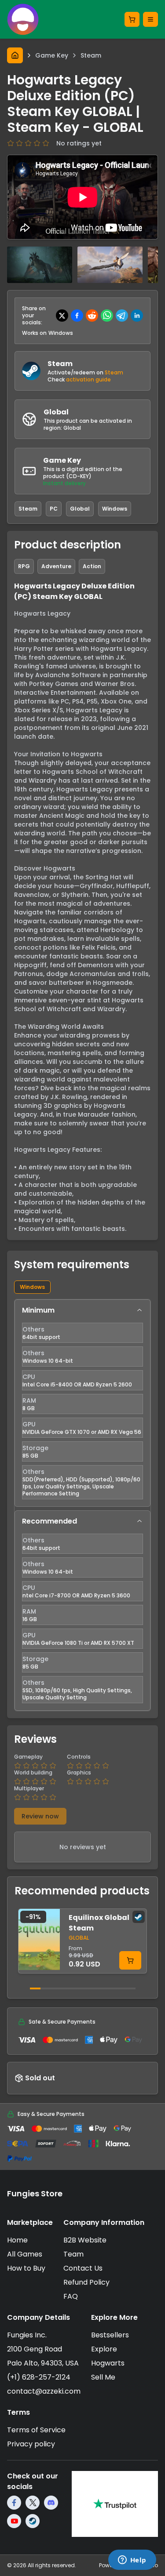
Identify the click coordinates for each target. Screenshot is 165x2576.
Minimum (38, 1310)
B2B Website (85, 2240)
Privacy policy (31, 2444)
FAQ (71, 2296)
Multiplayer (29, 1789)
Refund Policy (86, 2282)
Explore (104, 2349)
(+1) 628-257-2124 (39, 2377)
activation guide (88, 379)
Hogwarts (108, 2363)
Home (17, 2240)
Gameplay (28, 1757)
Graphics (79, 1773)
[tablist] (82, 1287)
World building (33, 1773)
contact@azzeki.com (44, 2391)
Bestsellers (110, 2335)
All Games (25, 2254)
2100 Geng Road (35, 2349)
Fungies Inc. (27, 2335)
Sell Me (103, 2377)
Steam (114, 372)
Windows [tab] (32, 1287)
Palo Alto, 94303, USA (43, 2363)
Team (73, 2254)
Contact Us (83, 2268)
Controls (79, 1757)
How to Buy (26, 2268)
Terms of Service (36, 2430)
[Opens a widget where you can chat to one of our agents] (132, 2561)
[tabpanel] (82, 1505)
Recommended (49, 1521)
